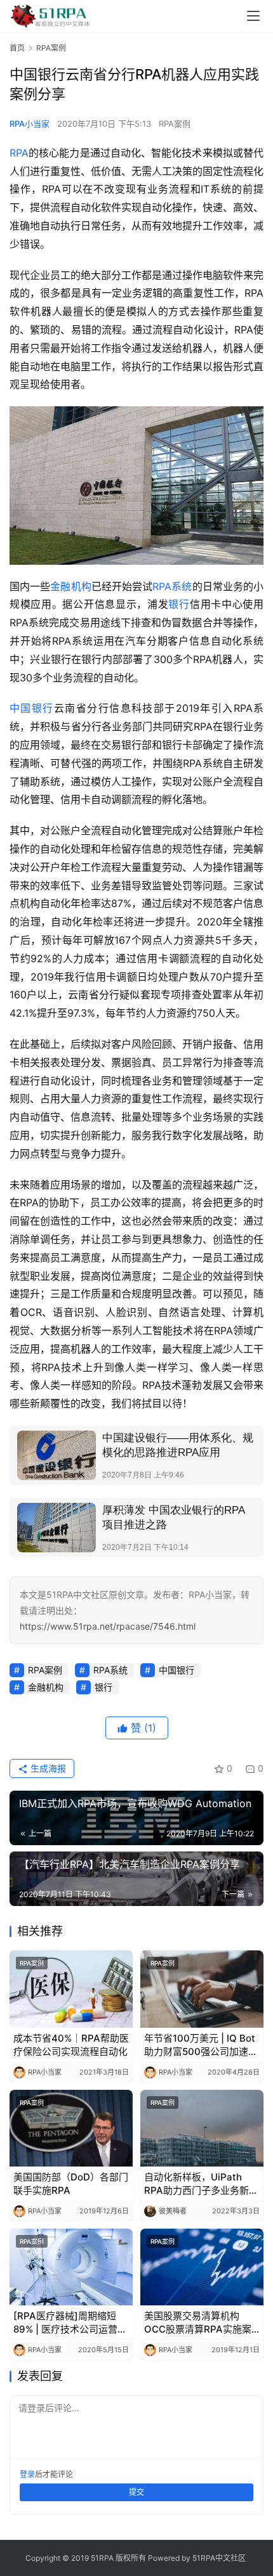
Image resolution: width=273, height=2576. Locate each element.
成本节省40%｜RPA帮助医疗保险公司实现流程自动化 (71, 2045)
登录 (27, 2474)
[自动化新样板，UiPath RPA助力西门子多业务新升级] (202, 2128)
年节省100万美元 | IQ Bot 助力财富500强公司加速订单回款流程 (201, 2045)
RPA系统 (172, 586)
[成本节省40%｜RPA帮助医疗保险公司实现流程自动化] (71, 1989)
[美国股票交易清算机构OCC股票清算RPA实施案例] (202, 2267)
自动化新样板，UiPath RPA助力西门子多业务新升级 (201, 2184)
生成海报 (47, 1768)
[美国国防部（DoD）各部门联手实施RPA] (71, 2128)
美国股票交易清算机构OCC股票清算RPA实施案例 (198, 2323)
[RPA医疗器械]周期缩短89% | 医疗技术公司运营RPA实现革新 (65, 2323)
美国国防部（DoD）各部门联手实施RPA (71, 2184)
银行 (179, 604)
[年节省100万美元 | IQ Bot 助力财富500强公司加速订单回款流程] (202, 1989)
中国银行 (32, 708)
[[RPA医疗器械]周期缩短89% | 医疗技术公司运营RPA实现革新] (71, 2267)
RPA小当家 (30, 124)
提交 (136, 2492)
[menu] (253, 16)
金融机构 (70, 586)
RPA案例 (175, 124)
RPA (19, 153)
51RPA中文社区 (220, 2558)
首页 (17, 48)
